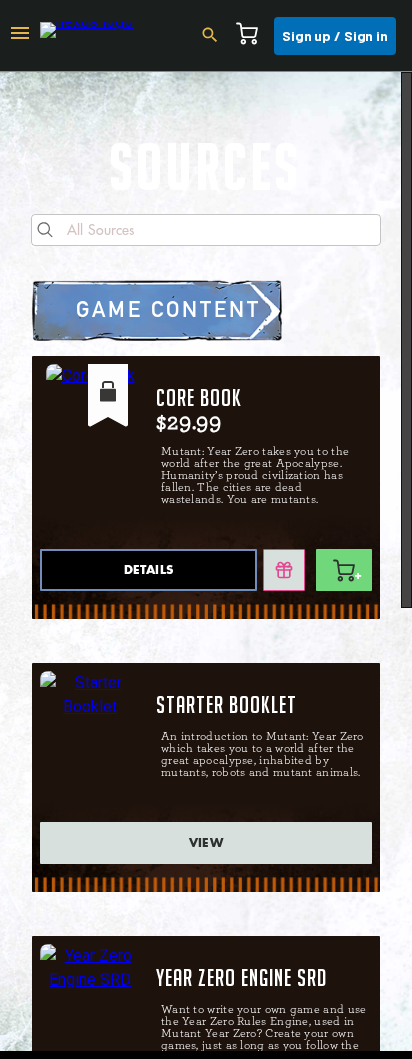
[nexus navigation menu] (20, 36)
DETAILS (148, 570)
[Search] (216, 36)
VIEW (206, 843)
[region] (206, 561)
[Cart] (253, 36)
